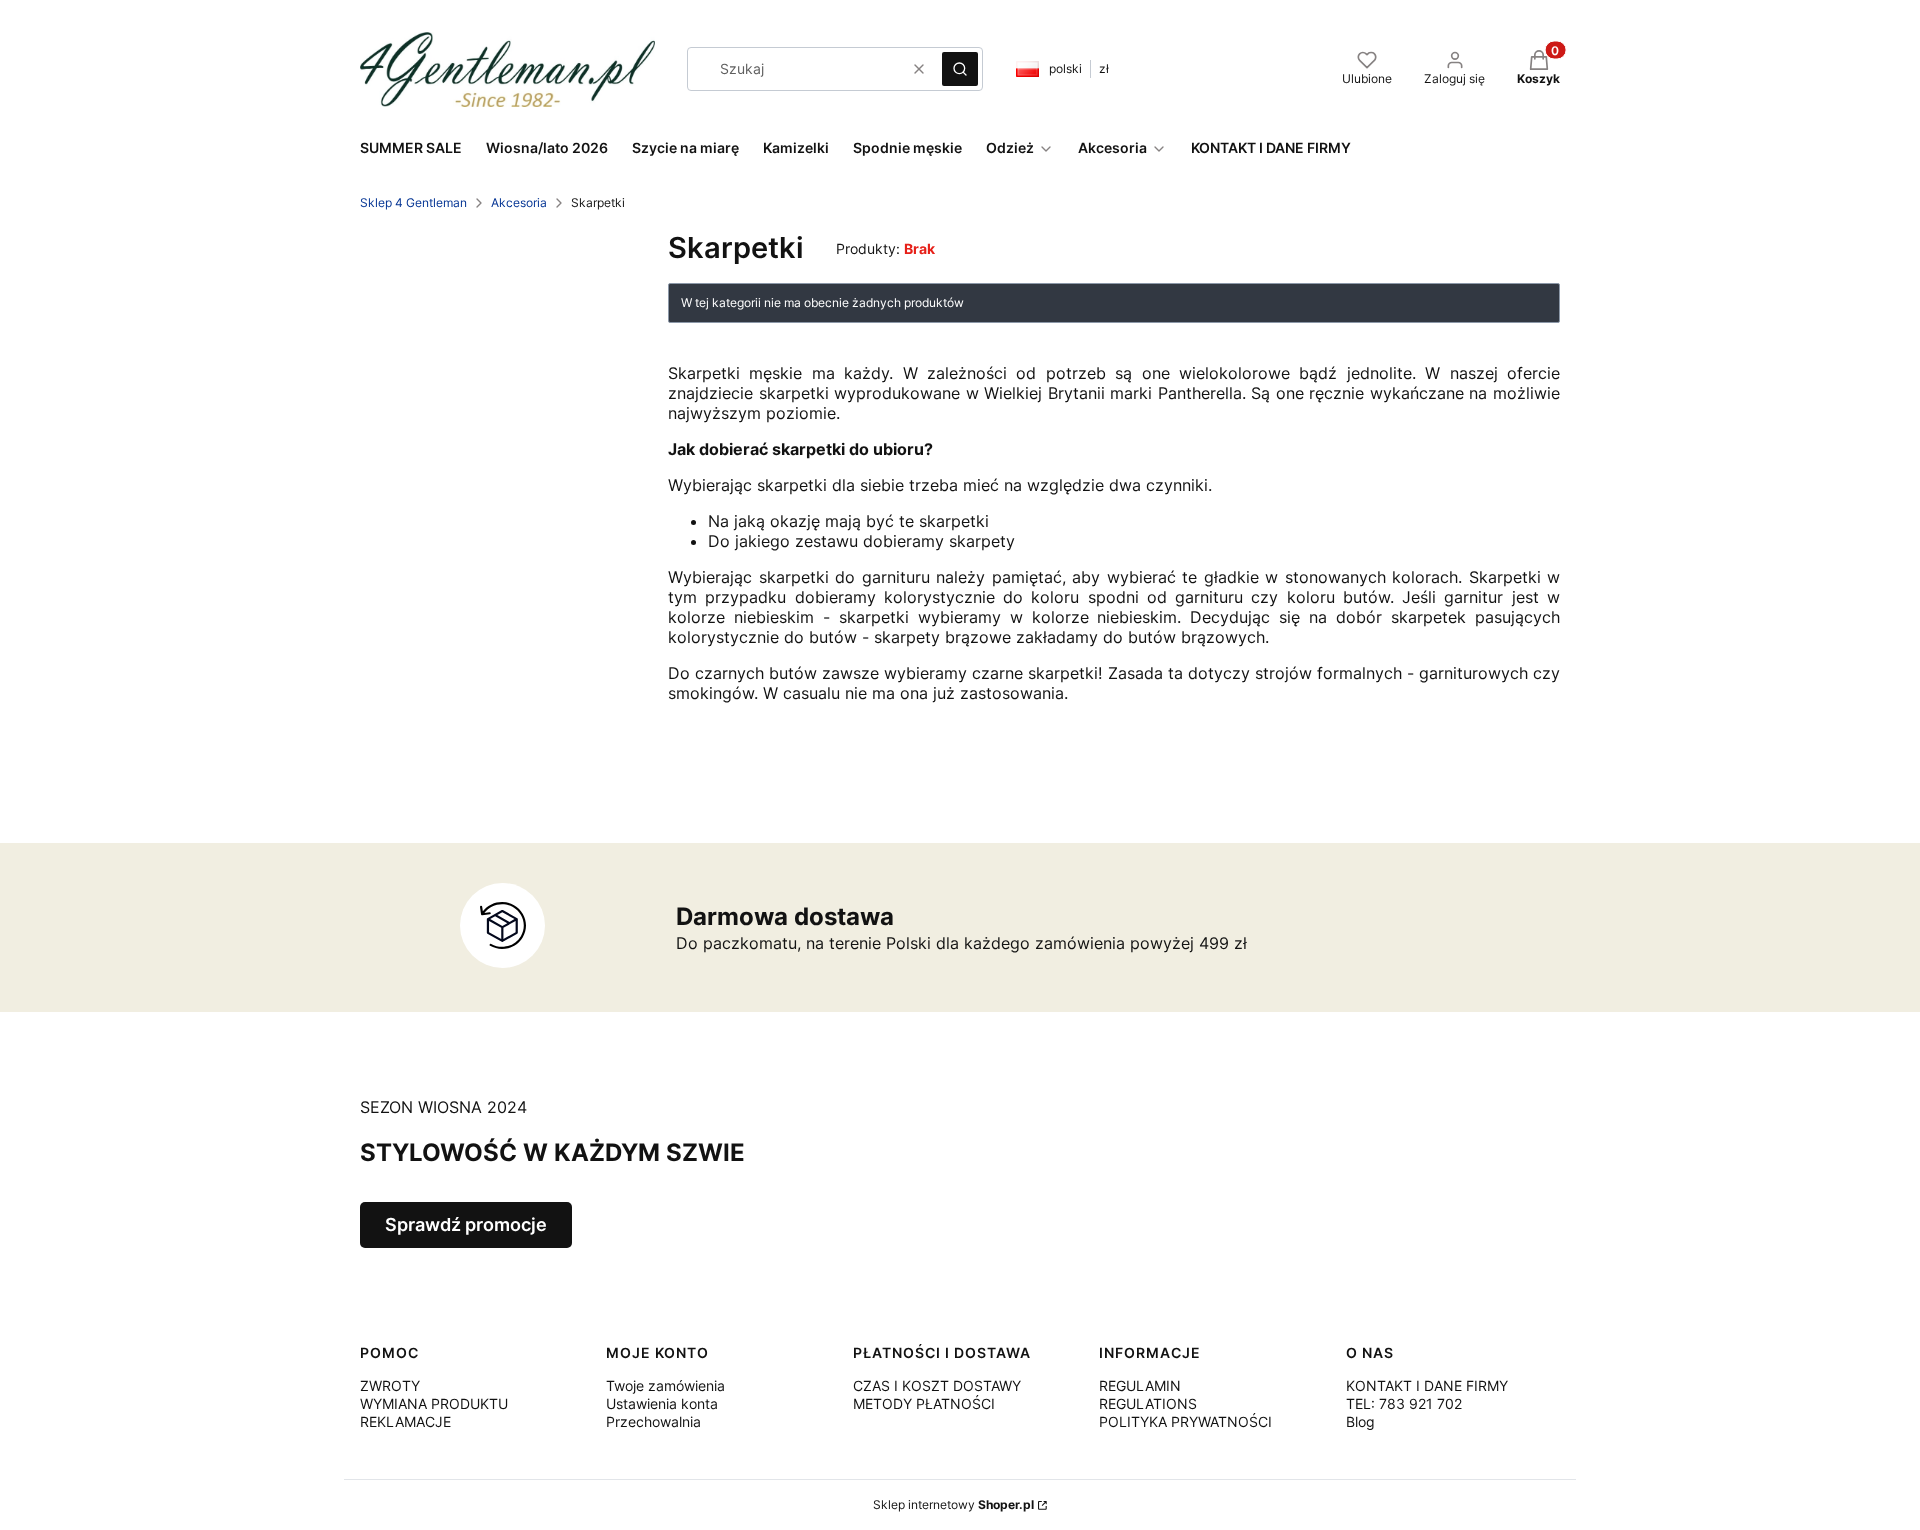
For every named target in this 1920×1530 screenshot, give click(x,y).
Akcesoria (519, 202)
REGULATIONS (1148, 1403)
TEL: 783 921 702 (1404, 1403)
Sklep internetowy (953, 1504)
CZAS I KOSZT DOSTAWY (937, 1385)
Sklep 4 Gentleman (413, 202)
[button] (960, 69)
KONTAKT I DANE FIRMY (1427, 1385)
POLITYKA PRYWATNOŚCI (1185, 1421)
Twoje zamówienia (665, 1385)
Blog (1360, 1421)
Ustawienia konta (662, 1403)
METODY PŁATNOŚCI (924, 1403)
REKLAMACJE (405, 1421)
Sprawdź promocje (466, 1224)
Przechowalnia (653, 1421)
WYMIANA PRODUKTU (434, 1403)
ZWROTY (390, 1385)
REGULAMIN (1140, 1385)
